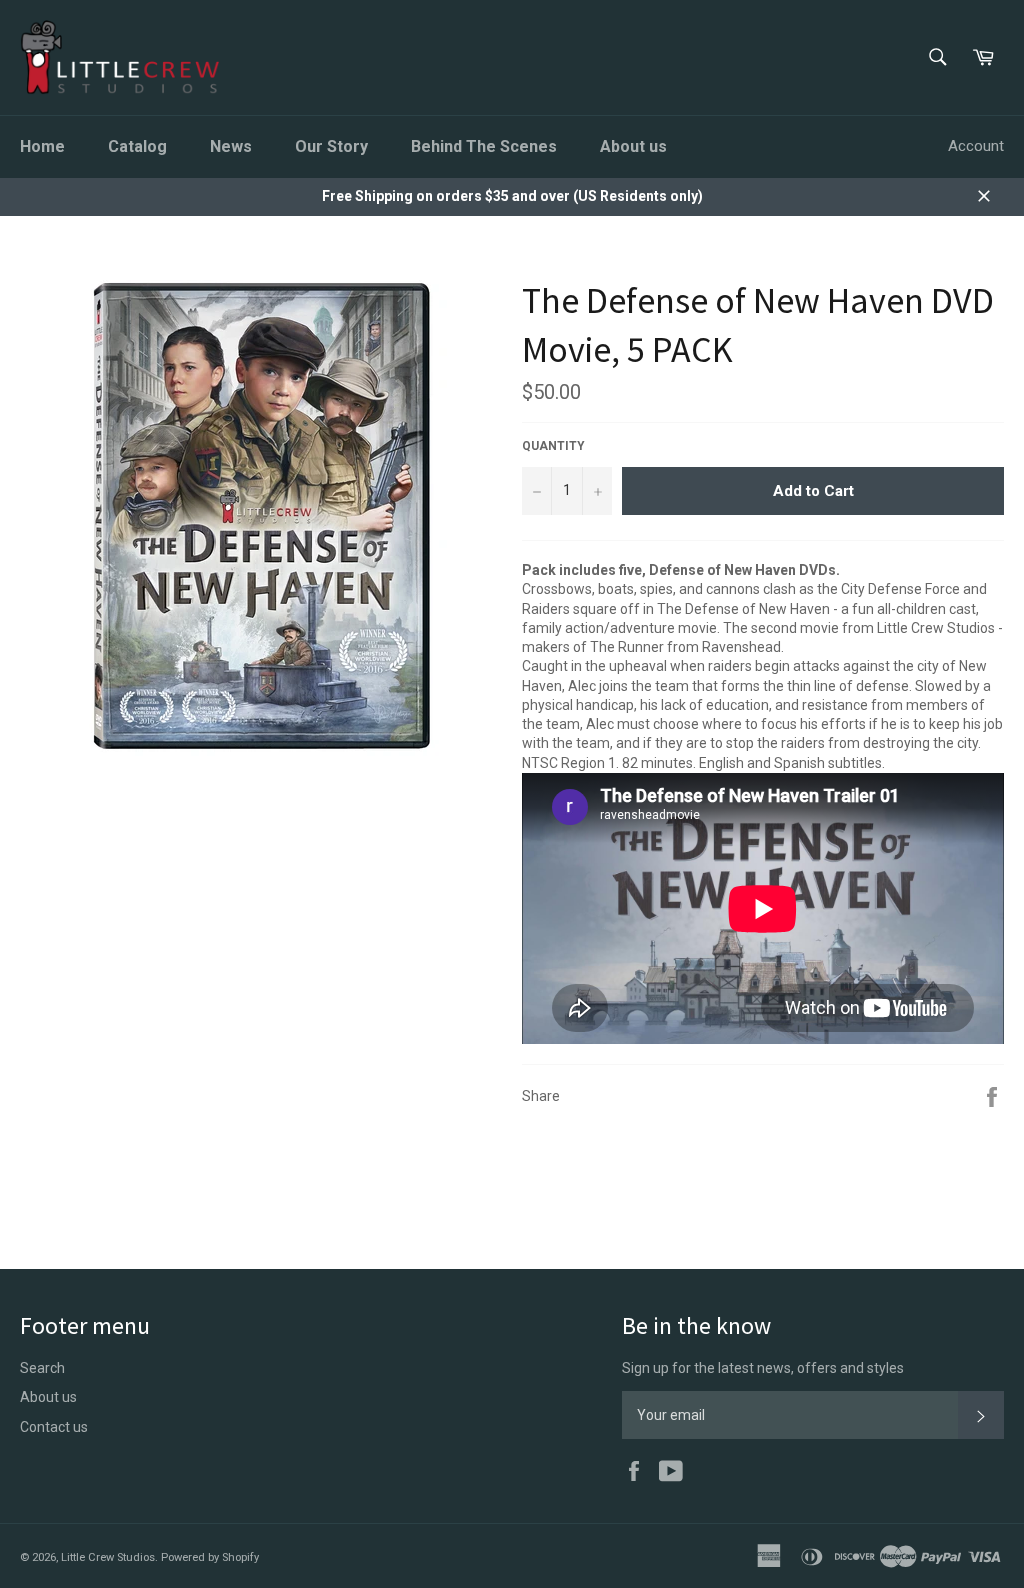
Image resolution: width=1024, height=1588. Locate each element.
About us (633, 146)
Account (976, 146)
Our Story (331, 146)
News (231, 146)
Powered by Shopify (210, 1557)
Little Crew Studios (108, 1557)
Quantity (553, 446)
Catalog (137, 146)
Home (42, 146)
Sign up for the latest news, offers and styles (763, 1368)
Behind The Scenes (484, 146)
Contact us (54, 1427)
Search (42, 1368)
